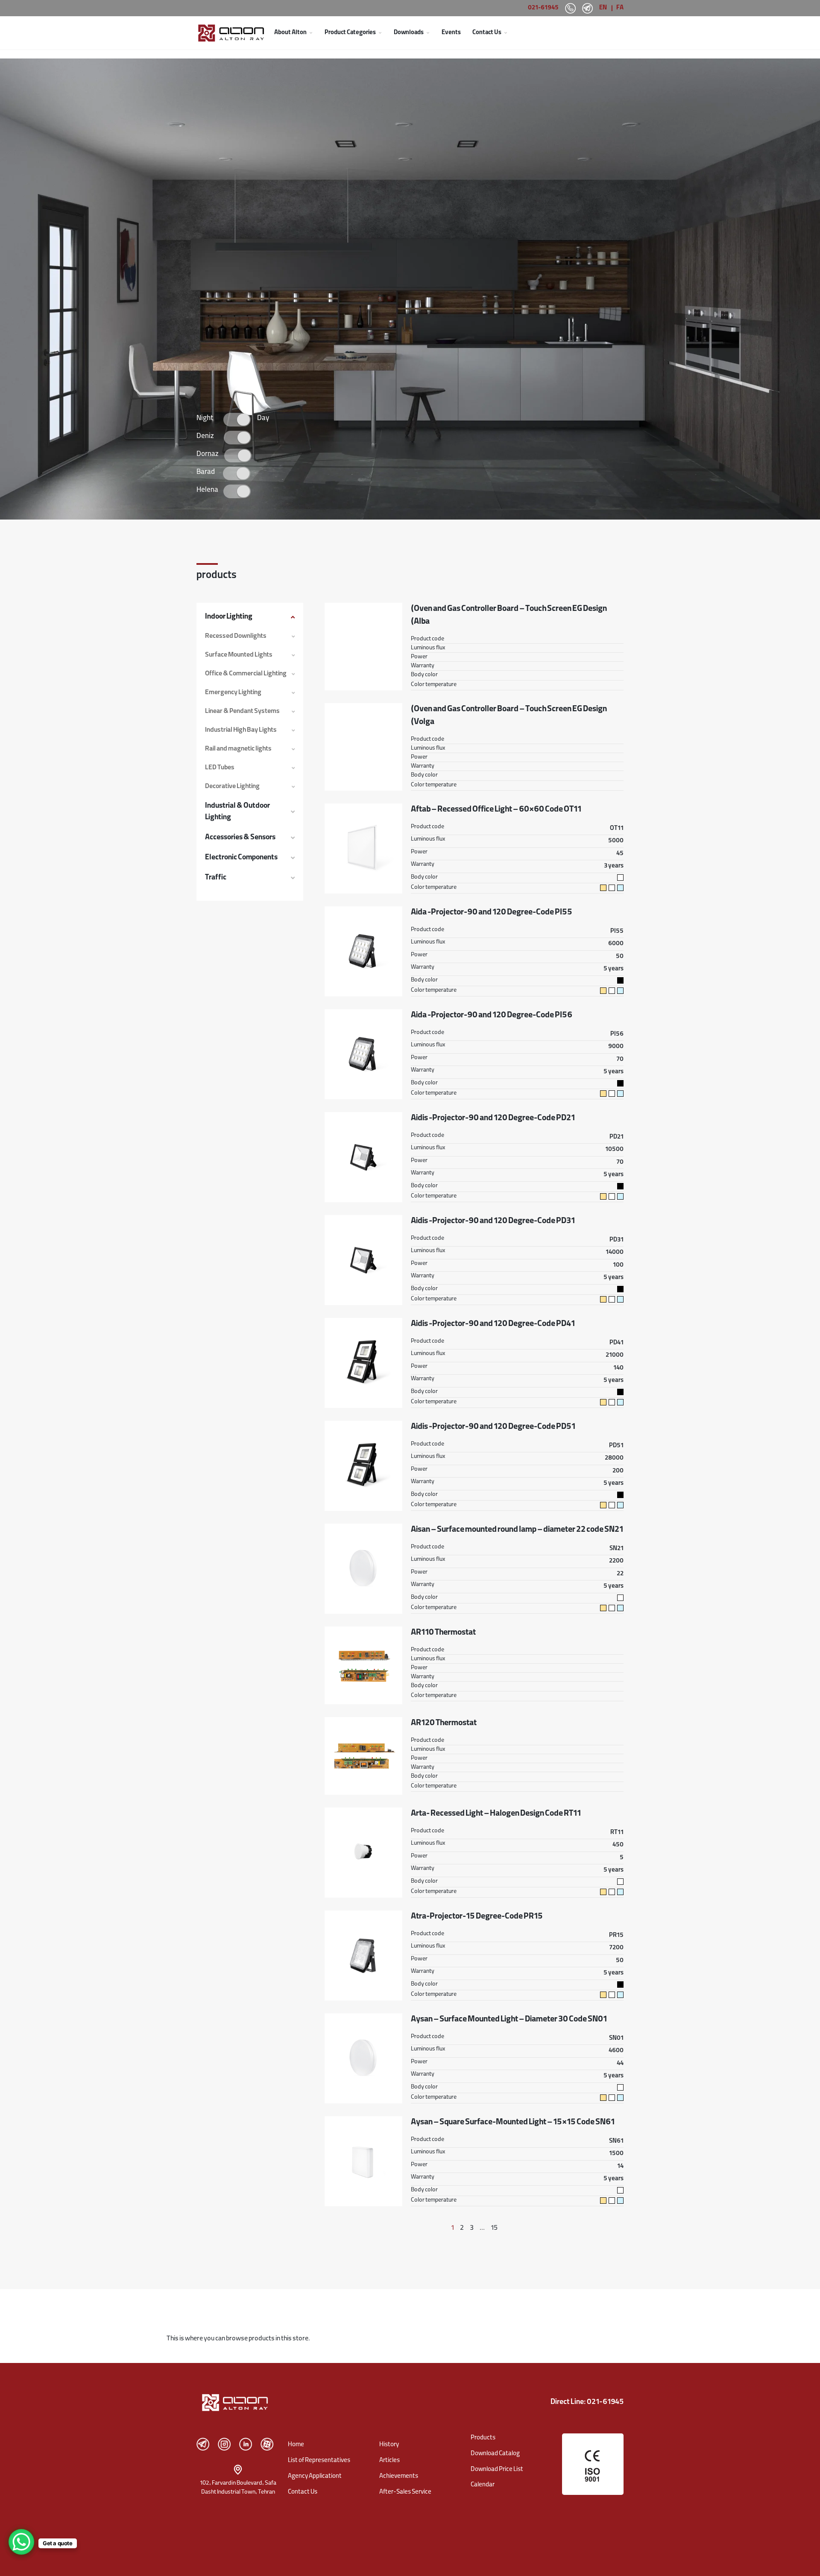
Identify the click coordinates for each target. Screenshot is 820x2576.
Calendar (483, 2485)
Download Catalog (495, 2454)
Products (483, 2438)
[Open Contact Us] (506, 33)
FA (620, 8)
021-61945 (543, 8)
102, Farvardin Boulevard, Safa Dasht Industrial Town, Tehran (238, 2488)
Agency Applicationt (315, 2477)
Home (296, 2445)
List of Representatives (319, 2461)
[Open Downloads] (428, 33)
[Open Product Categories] (380, 33)
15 (494, 2228)
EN (603, 8)
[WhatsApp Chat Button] (21, 2542)
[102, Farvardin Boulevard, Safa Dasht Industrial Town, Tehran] (238, 2470)
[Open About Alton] (311, 33)
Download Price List (497, 2470)
